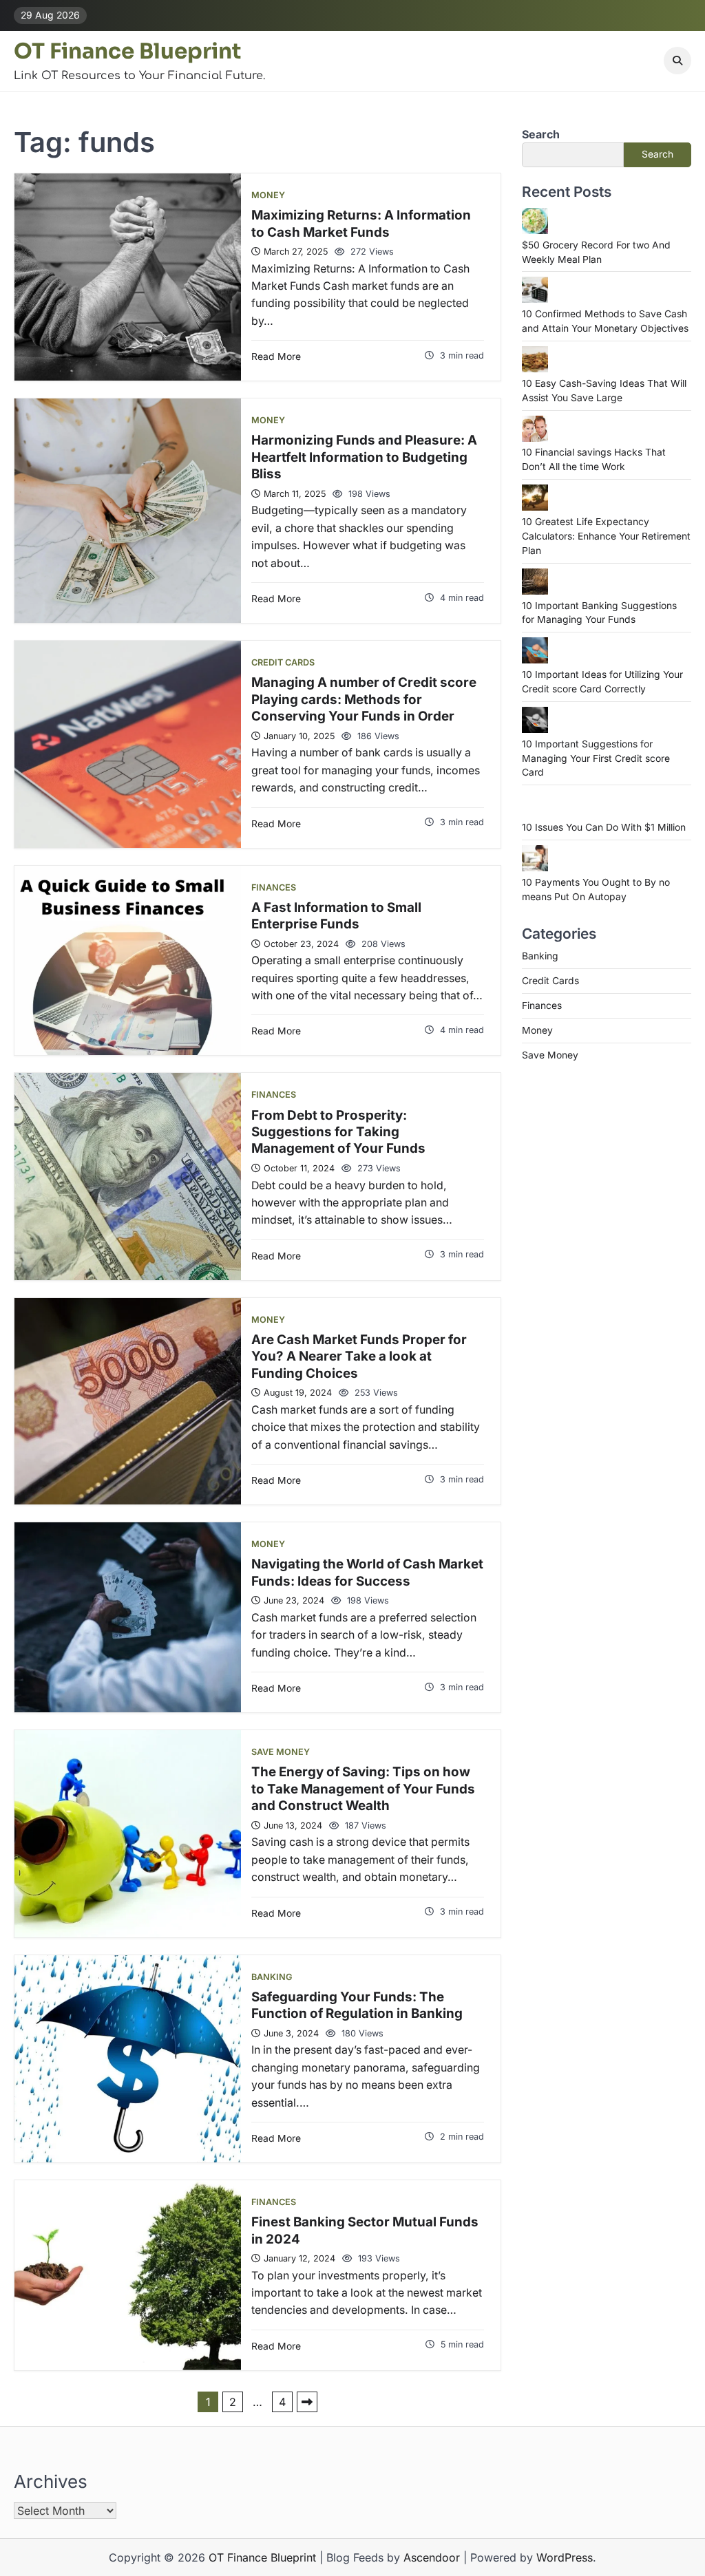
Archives (51, 2481)
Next (307, 2402)
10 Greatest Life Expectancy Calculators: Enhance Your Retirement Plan (606, 536)
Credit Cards (283, 662)
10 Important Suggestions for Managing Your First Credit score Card (596, 758)
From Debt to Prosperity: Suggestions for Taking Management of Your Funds (338, 1132)
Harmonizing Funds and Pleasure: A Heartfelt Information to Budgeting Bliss (364, 457)
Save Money (281, 1752)
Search (541, 134)
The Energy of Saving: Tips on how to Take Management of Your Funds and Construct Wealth (363, 1789)
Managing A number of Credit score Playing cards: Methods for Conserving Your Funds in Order (364, 699)
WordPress (565, 2557)
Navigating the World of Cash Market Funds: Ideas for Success (367, 1572)
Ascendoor (432, 2557)
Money (268, 195)
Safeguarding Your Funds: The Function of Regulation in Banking (357, 2005)
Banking (272, 1977)
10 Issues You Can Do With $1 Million (604, 827)
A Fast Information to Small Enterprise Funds (336, 916)
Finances (274, 887)
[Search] (677, 61)
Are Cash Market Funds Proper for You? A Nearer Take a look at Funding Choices (359, 1356)
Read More (276, 356)
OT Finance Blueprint (127, 51)
